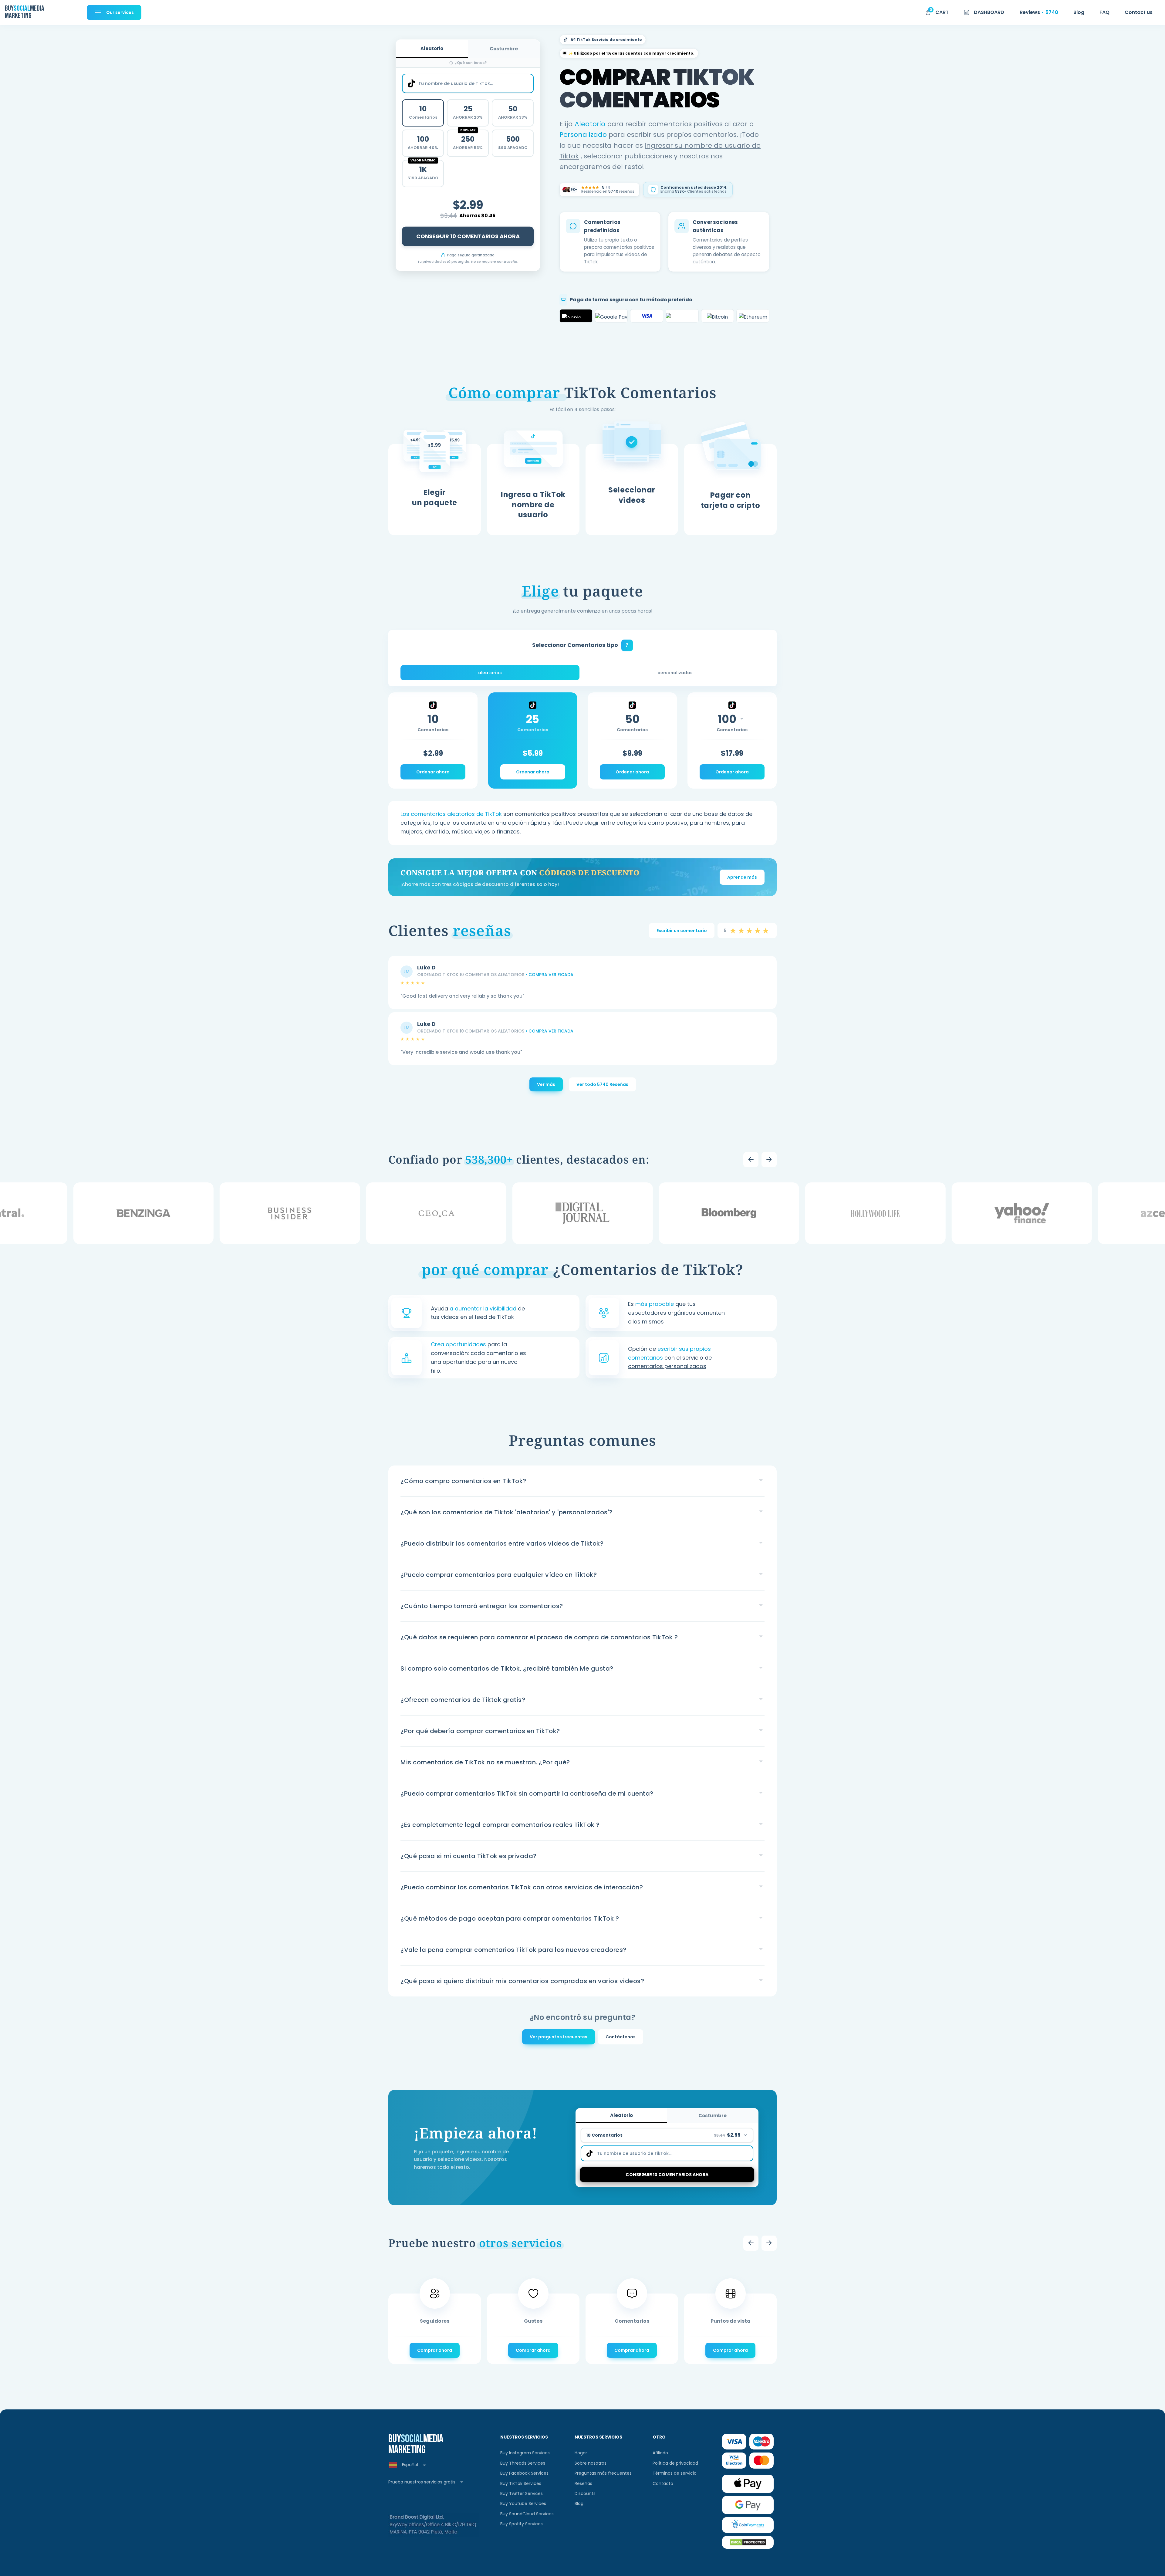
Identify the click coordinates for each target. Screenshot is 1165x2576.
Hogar (581, 2453)
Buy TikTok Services (521, 2483)
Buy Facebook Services (524, 2473)
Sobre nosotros (591, 2463)
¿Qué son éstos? (471, 63)
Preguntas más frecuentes (603, 2473)
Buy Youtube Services (523, 2503)
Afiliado (660, 2453)
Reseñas (583, 2483)
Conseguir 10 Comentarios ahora (468, 236)
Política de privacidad (675, 2463)
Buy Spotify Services (522, 2524)
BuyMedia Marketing (24, 12)
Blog (579, 2503)
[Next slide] (769, 1160)
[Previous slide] (751, 1160)
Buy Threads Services (523, 2463)
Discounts (585, 2493)
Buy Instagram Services (525, 2453)
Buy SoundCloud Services (527, 2514)
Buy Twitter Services (522, 2493)
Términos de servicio (675, 2473)
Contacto (663, 2483)
